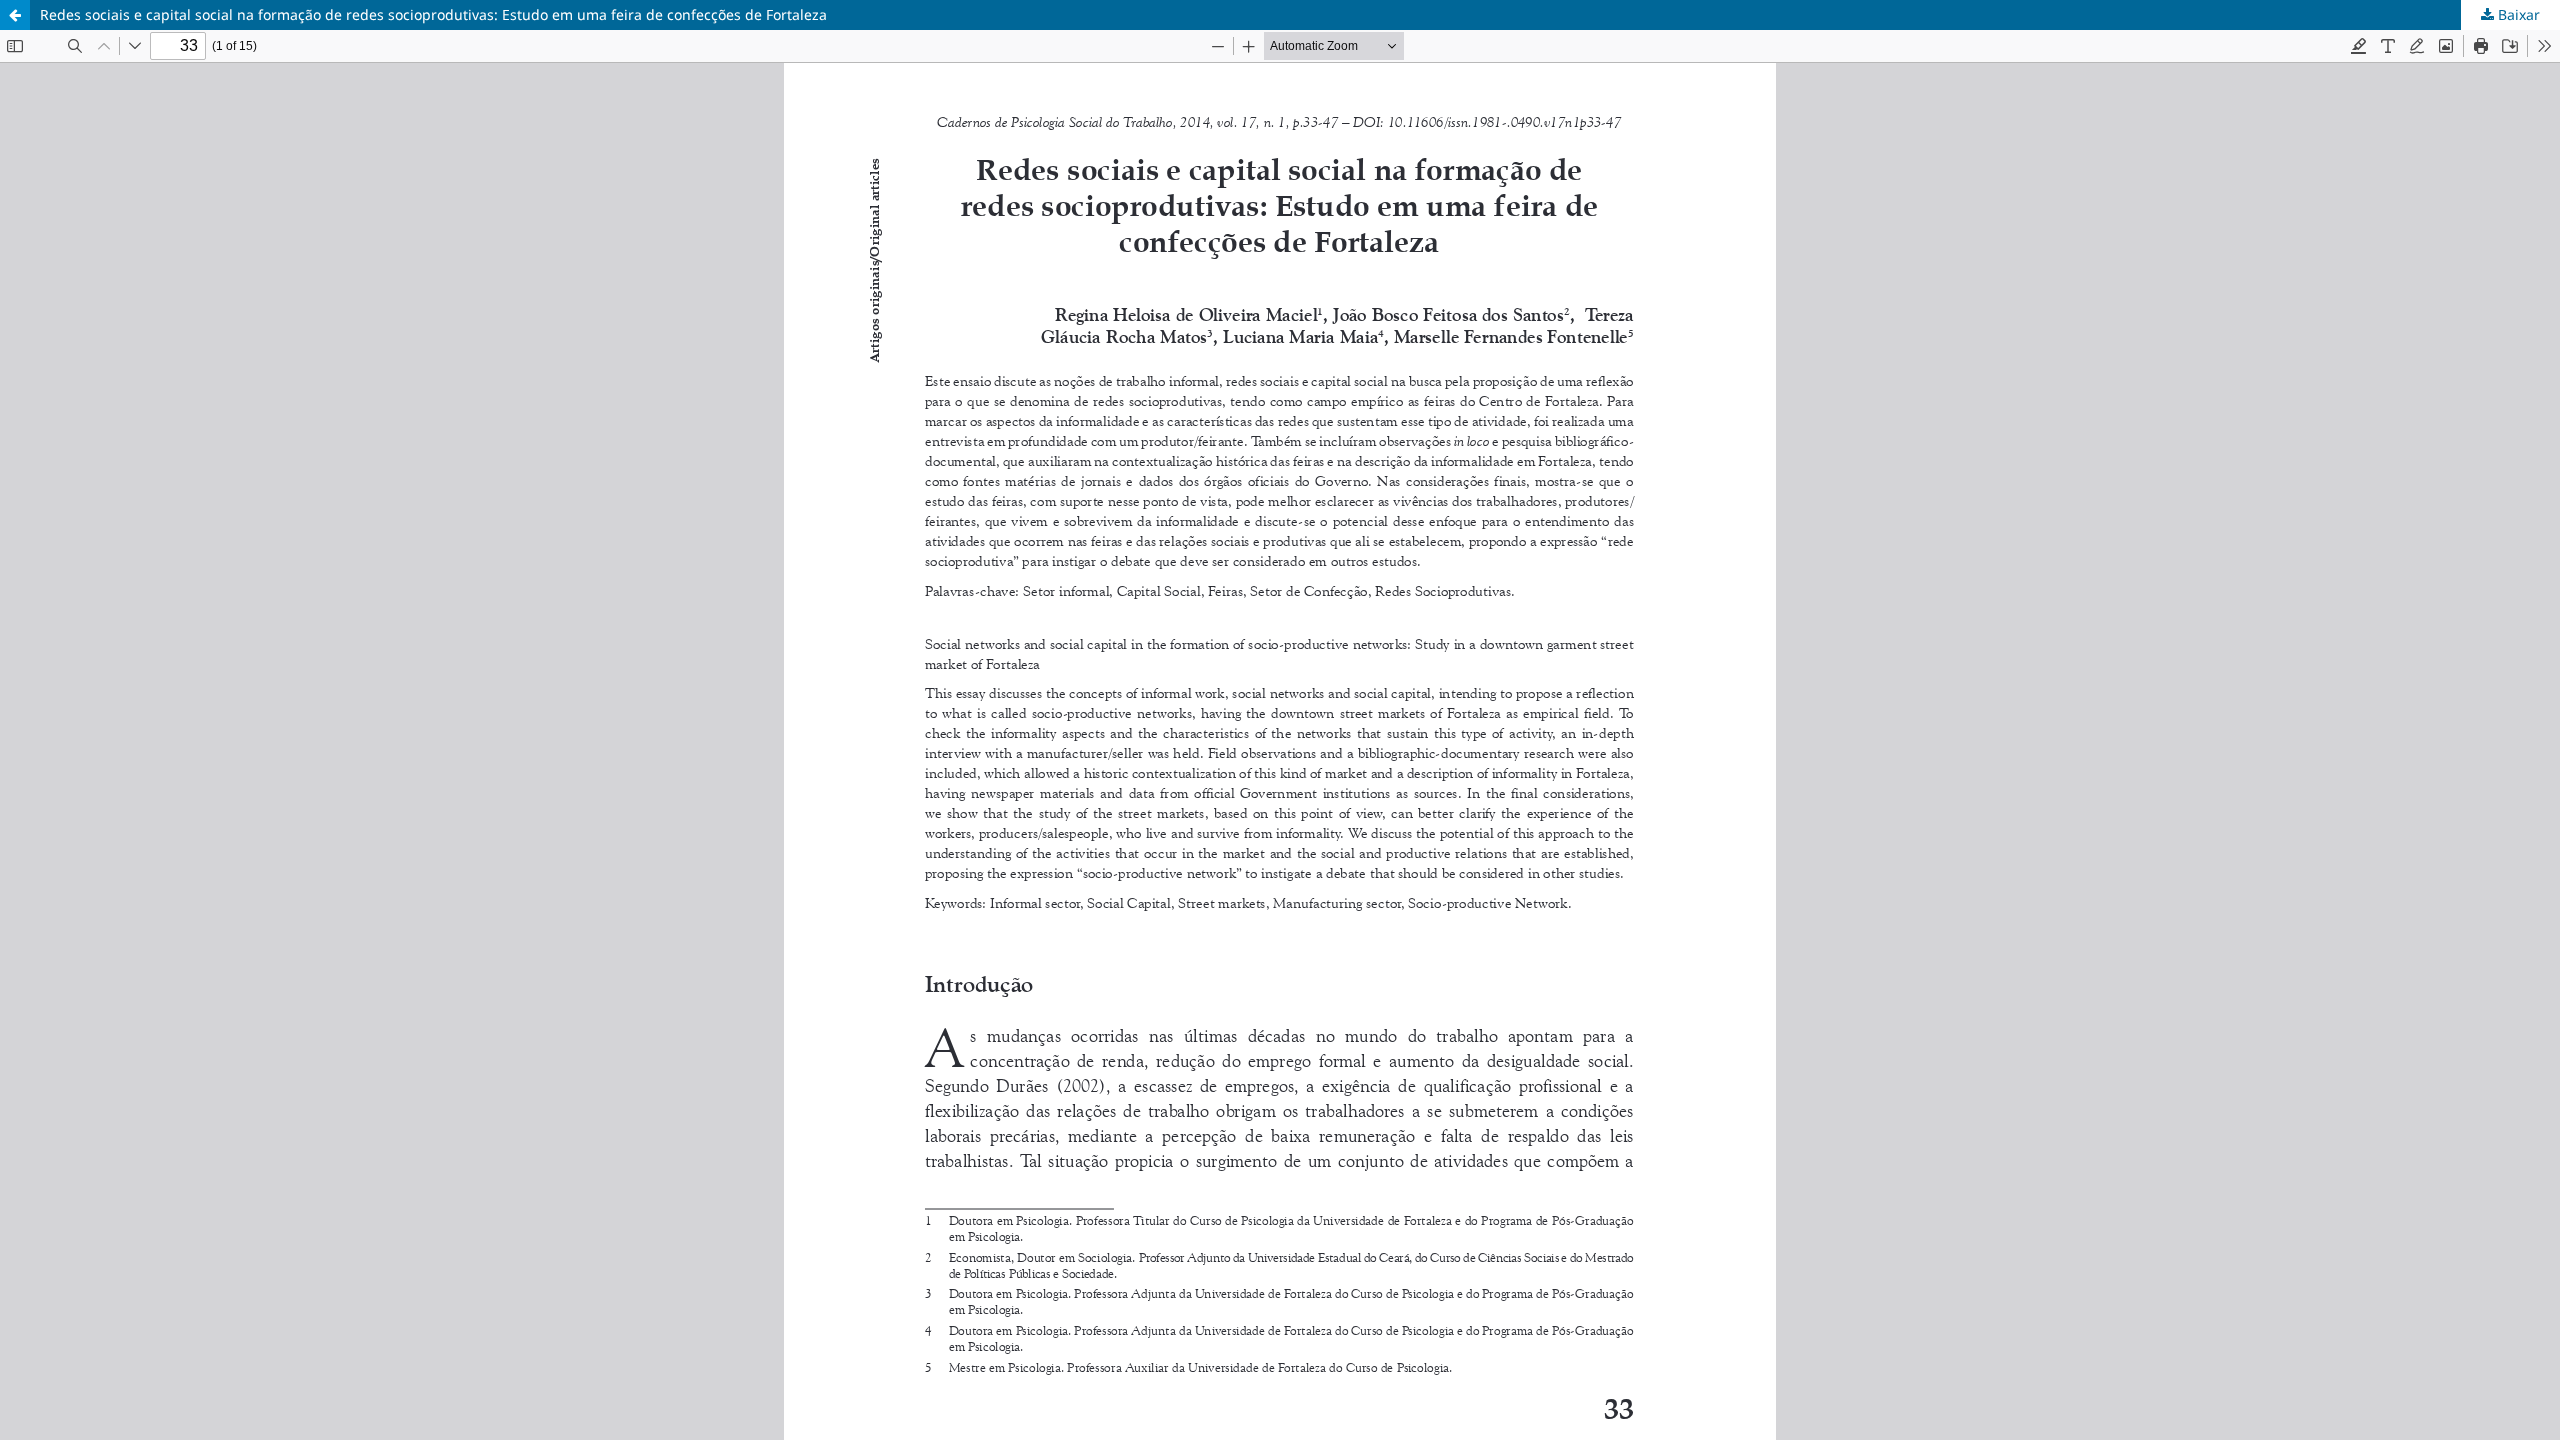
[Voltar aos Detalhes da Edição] (15, 15)
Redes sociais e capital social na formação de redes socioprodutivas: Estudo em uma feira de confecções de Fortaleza (433, 14)
